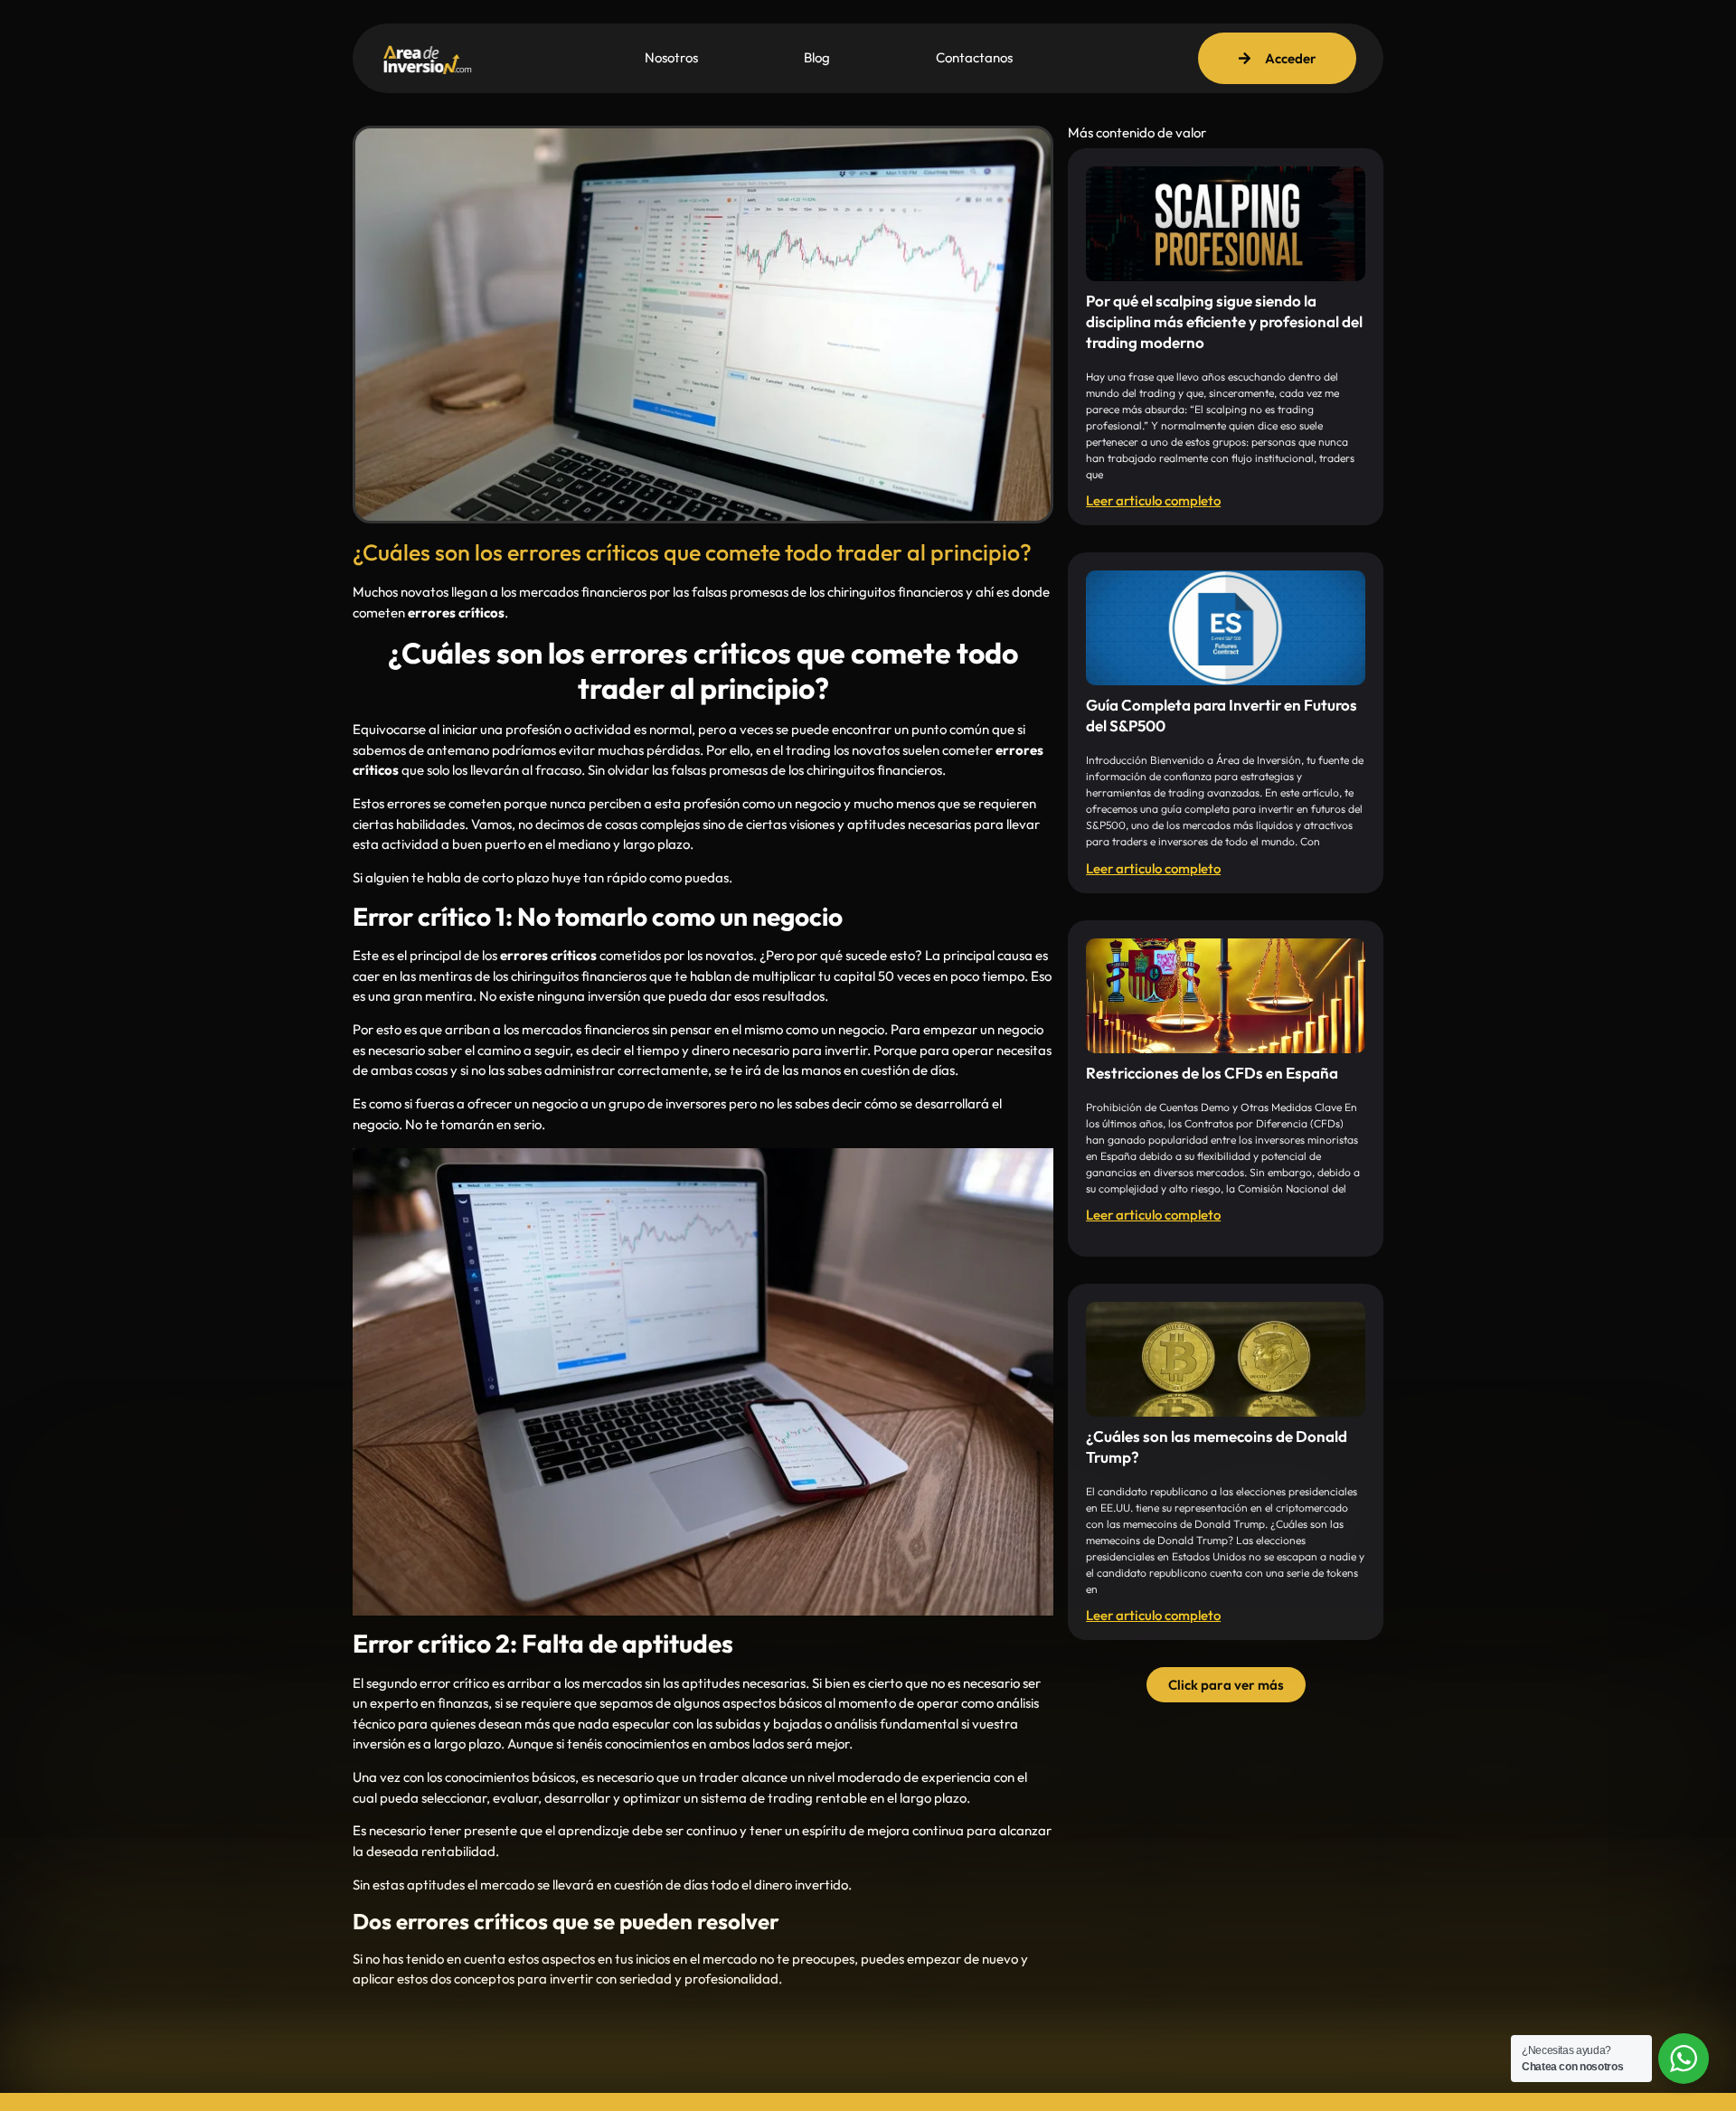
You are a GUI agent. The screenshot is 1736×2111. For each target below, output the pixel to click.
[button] (1226, 1685)
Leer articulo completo (1153, 500)
